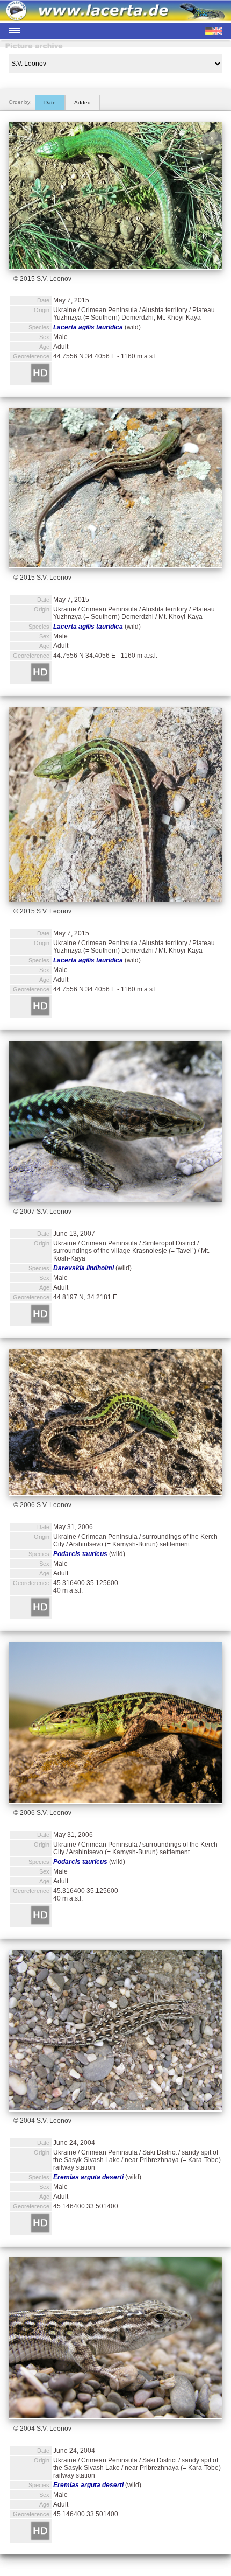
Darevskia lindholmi (84, 1268)
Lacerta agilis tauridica (88, 327)
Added (82, 103)
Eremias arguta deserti (88, 2177)
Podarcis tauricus (80, 1554)
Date (50, 103)
